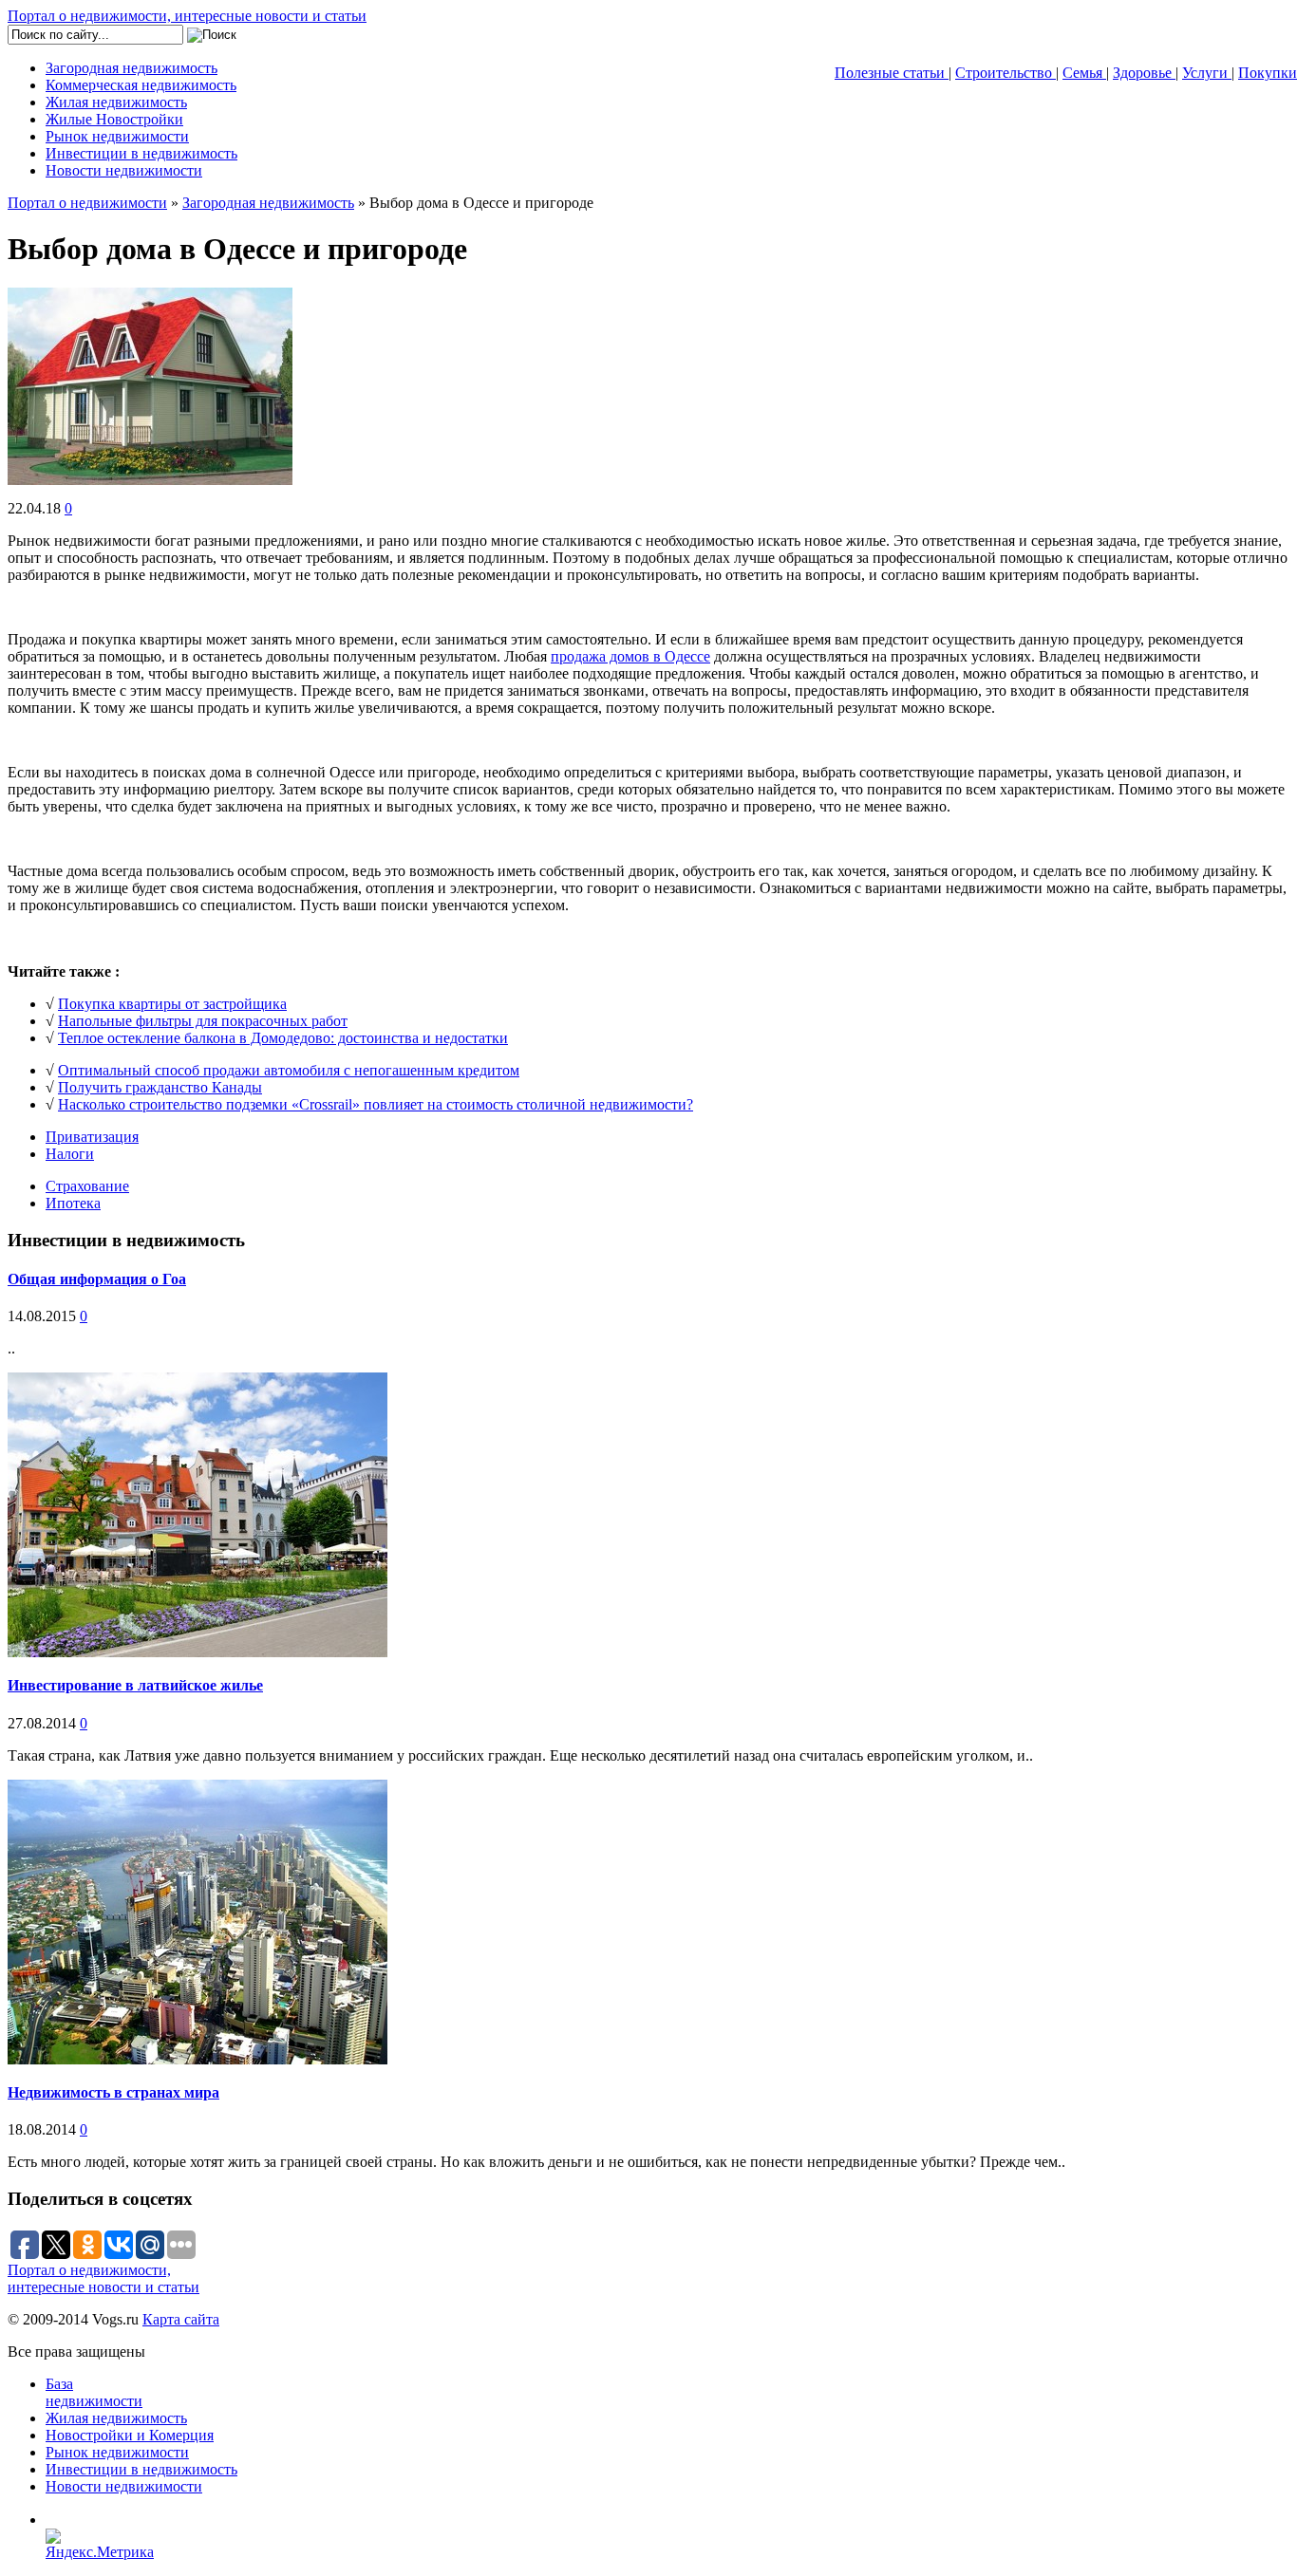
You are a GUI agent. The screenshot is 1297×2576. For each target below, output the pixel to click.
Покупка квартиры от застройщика (172, 1004)
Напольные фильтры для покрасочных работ (203, 1021)
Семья (1084, 73)
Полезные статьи (892, 73)
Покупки (1268, 73)
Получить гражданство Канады (160, 1087)
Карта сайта (181, 2319)
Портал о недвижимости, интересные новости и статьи (187, 16)
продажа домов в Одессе (630, 656)
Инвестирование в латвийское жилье (135, 1685)
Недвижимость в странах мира (113, 2092)
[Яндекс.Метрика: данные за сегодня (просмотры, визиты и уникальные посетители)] (106, 2545)
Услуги (1207, 73)
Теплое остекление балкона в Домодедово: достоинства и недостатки (283, 1038)
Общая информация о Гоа (97, 1279)
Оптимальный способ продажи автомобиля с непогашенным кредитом (289, 1070)
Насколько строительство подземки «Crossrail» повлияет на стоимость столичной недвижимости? (376, 1104)
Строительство (1006, 73)
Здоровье (1144, 73)
